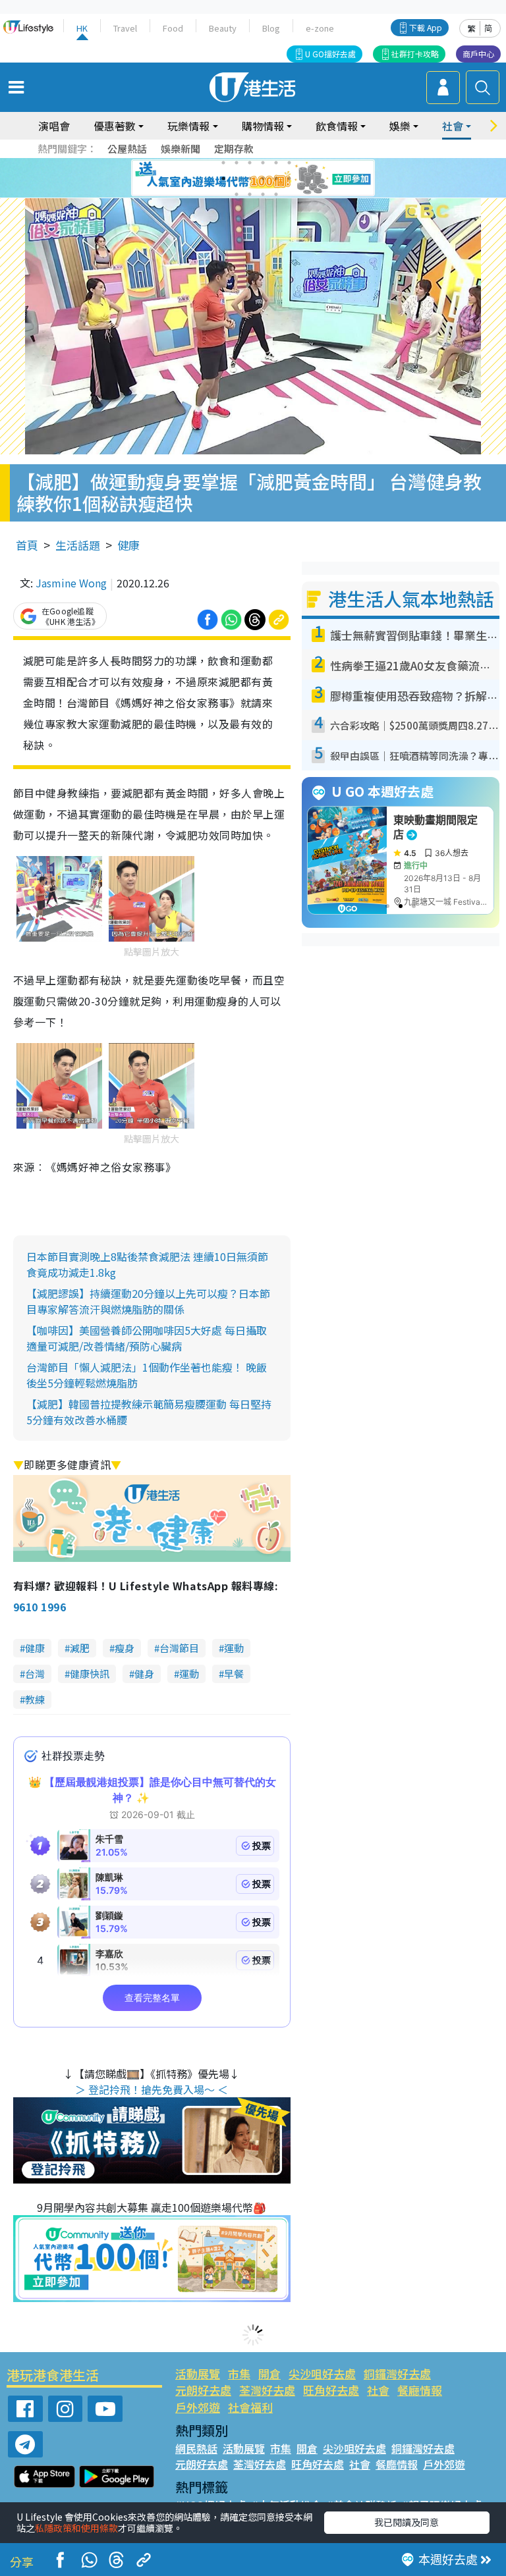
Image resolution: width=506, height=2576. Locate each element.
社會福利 (250, 2407)
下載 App (426, 27)
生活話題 (78, 545)
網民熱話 (196, 2448)
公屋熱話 (127, 148)
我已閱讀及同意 (407, 2522)
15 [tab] (263, 194)
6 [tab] (289, 163)
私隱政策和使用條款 (76, 2528)
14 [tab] (250, 194)
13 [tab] (237, 194)
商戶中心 (478, 54)
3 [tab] (250, 163)
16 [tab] (276, 194)
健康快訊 (90, 1674)
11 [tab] (276, 178)
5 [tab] (276, 163)
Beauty (223, 28)
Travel (125, 28)
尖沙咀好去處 (322, 2374)
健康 (128, 545)
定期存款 (234, 148)
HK (82, 28)
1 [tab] (223, 163)
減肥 (80, 1648)
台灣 (35, 1674)
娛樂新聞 (181, 148)
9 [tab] (250, 178)
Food (173, 28)
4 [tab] (263, 163)
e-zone (320, 28)
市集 (239, 2374)
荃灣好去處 (267, 2390)
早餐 (234, 1674)
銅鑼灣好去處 (397, 2374)
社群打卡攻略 (415, 54)
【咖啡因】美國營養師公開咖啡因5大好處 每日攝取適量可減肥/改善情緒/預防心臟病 (147, 1338)
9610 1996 (40, 1607)
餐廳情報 (420, 2390)
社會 (378, 2390)
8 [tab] (237, 178)
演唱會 (54, 126)
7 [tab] (223, 178)
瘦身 (125, 1648)
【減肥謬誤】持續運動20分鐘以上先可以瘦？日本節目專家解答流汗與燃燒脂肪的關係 (148, 1301)
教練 (35, 1699)
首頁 (27, 545)
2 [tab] (237, 163)
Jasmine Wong (71, 583)
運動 (234, 1648)
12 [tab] (289, 178)
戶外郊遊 (198, 2407)
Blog (271, 28)
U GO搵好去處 (330, 54)
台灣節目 (179, 1648)
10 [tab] (263, 178)
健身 (144, 1674)
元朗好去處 (203, 2390)
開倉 (269, 2374)
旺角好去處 (331, 2390)
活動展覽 (198, 2374)
